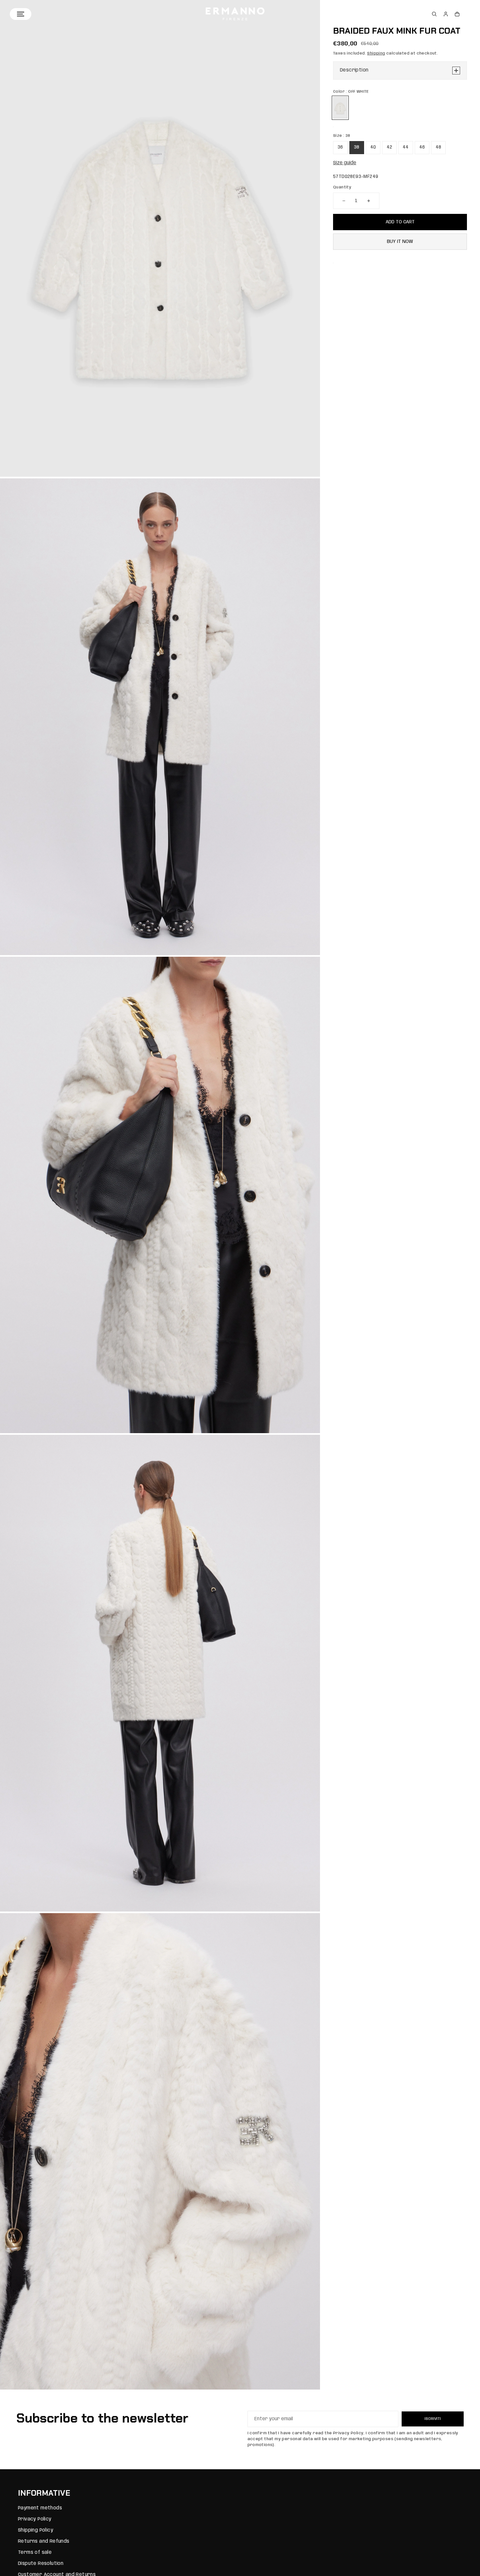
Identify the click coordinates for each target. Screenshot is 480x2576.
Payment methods (40, 2508)
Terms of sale (35, 2552)
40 (373, 147)
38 (357, 147)
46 (422, 147)
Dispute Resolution (41, 2564)
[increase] (369, 201)
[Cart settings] (457, 14)
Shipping (376, 53)
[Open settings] (434, 14)
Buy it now (400, 242)
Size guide (345, 163)
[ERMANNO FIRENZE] (235, 14)
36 (340, 147)
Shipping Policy (36, 2530)
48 (439, 147)
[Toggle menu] (21, 14)
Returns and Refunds (44, 2541)
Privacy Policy (35, 2519)
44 (406, 147)
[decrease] (344, 201)
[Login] (446, 14)
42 (390, 147)
